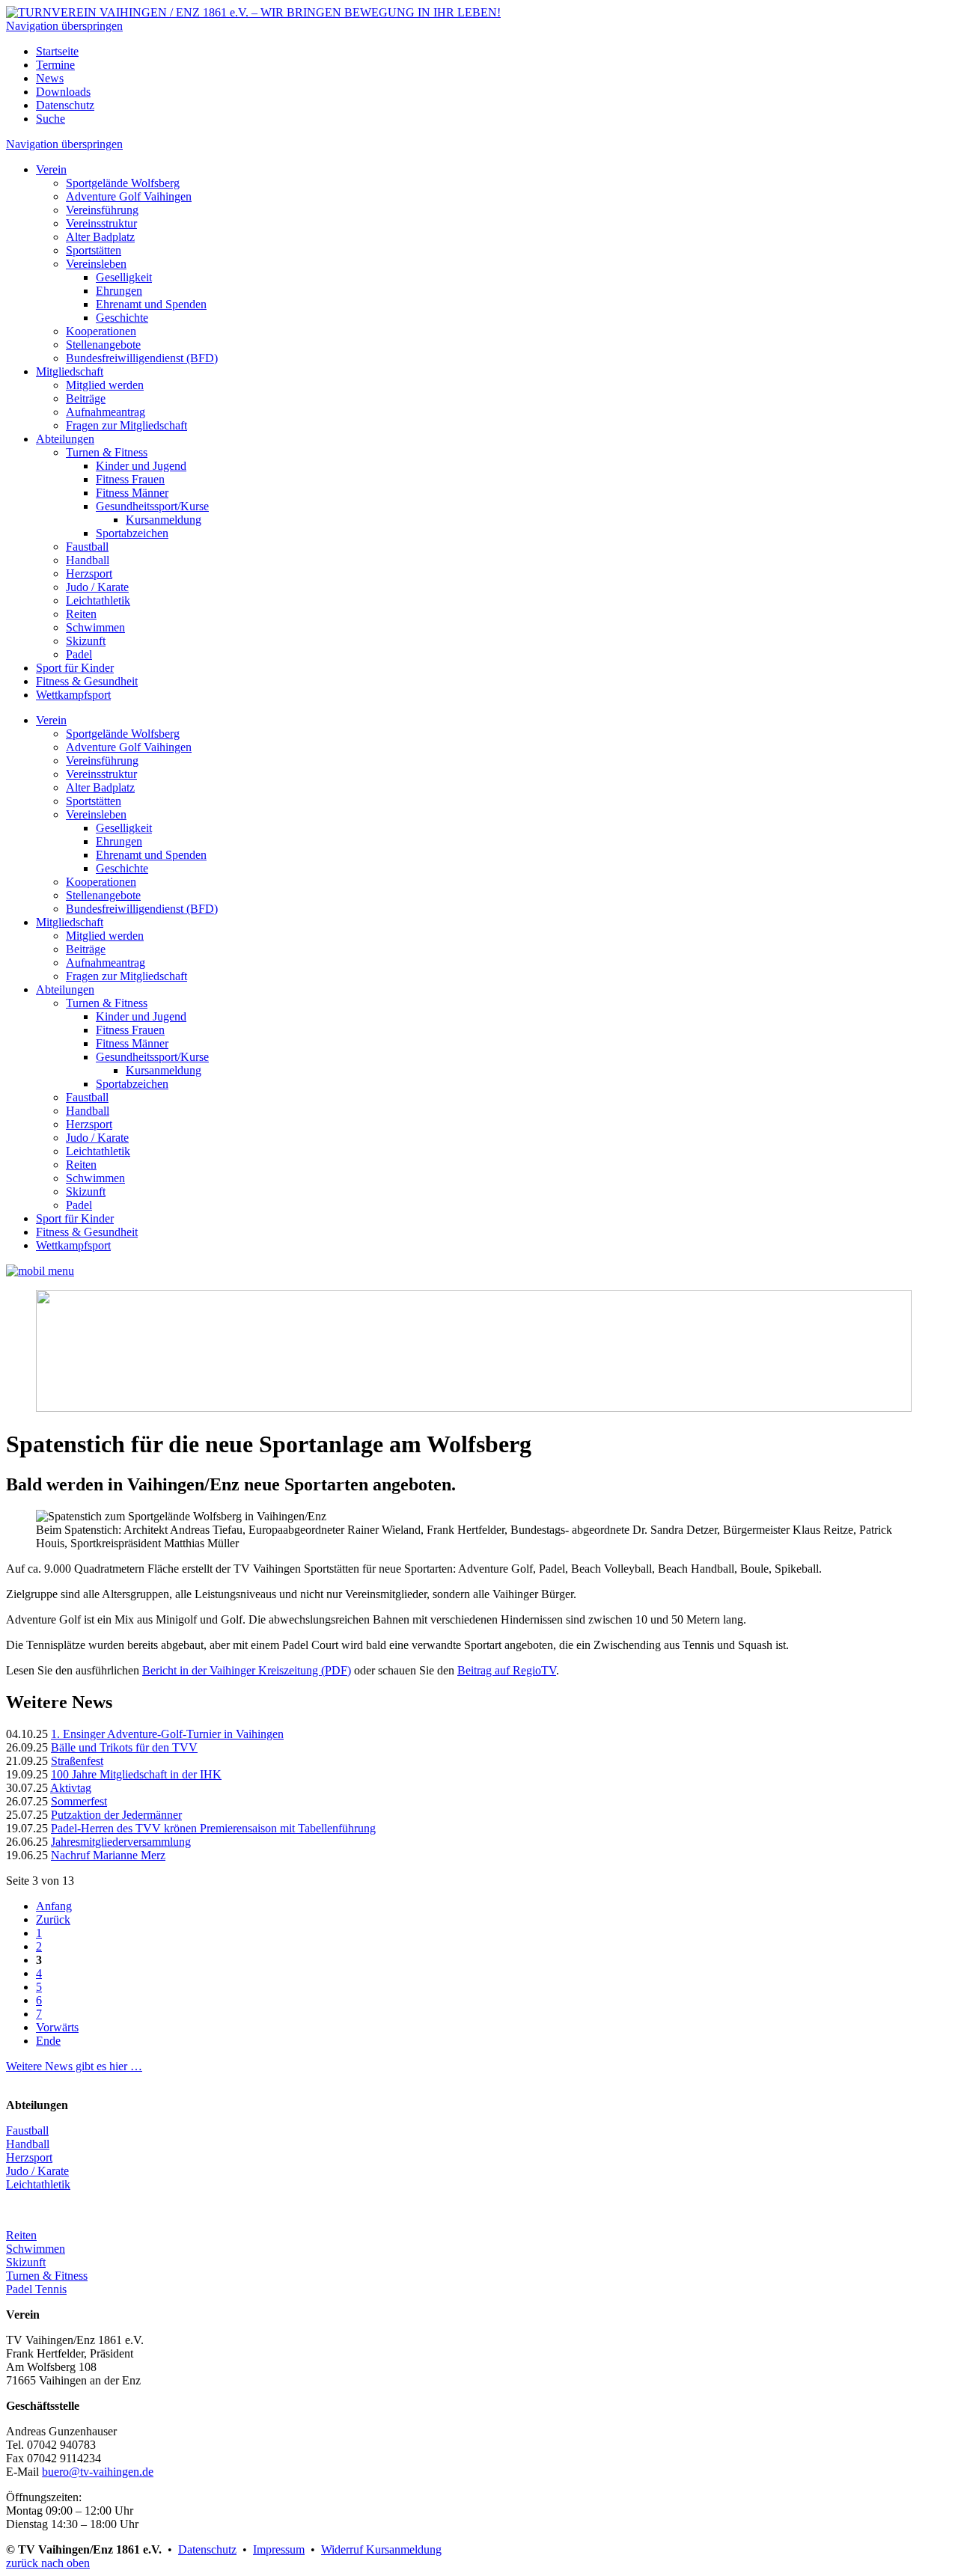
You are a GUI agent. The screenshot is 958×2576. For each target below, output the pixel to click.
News (50, 78)
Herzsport (89, 573)
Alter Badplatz (100, 237)
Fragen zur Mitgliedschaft (126, 425)
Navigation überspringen (64, 26)
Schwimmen (95, 627)
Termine (55, 65)
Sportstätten (94, 250)
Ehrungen (119, 291)
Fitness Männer (132, 493)
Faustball (87, 547)
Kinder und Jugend (141, 466)
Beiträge (86, 398)
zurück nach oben (48, 2563)
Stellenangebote (103, 345)
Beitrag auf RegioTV (507, 1670)
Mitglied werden (105, 385)
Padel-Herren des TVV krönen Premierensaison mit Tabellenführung (213, 1828)
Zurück (53, 1919)
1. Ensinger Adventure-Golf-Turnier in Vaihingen (167, 1734)
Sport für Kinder (75, 668)
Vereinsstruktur (101, 223)
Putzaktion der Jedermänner (116, 1815)
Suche (51, 119)
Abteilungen (65, 439)
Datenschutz (65, 105)
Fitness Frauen (130, 479)
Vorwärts (57, 2027)
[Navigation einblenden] (40, 1271)
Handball (88, 560)
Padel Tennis (36, 2289)
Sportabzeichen (132, 533)
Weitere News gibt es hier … (74, 2066)
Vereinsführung (102, 210)
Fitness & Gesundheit (87, 681)
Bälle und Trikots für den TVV (124, 1747)
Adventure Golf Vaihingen (129, 196)
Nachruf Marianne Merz (108, 1855)
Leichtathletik (98, 600)
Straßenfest (77, 1761)
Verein (51, 169)
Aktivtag (71, 1788)
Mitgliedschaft (70, 371)
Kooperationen (101, 331)
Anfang (54, 1906)
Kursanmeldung (164, 520)
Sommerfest (79, 1801)
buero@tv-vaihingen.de (98, 2472)
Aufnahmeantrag (106, 412)
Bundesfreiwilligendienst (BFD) (142, 358)
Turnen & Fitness (107, 452)
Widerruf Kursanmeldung (381, 2549)
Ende (48, 2041)
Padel (79, 654)
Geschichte (122, 318)
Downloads (63, 92)
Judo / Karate (97, 587)
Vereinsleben (96, 264)
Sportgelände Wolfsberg (123, 183)
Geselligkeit (124, 277)
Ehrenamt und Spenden (151, 304)
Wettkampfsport (73, 695)
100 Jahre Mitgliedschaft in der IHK (136, 1774)
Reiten (81, 614)
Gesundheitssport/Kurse (152, 506)
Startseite (57, 51)
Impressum (279, 2549)
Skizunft (86, 641)
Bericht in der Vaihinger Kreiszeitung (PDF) (247, 1670)
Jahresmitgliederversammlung (121, 1842)
